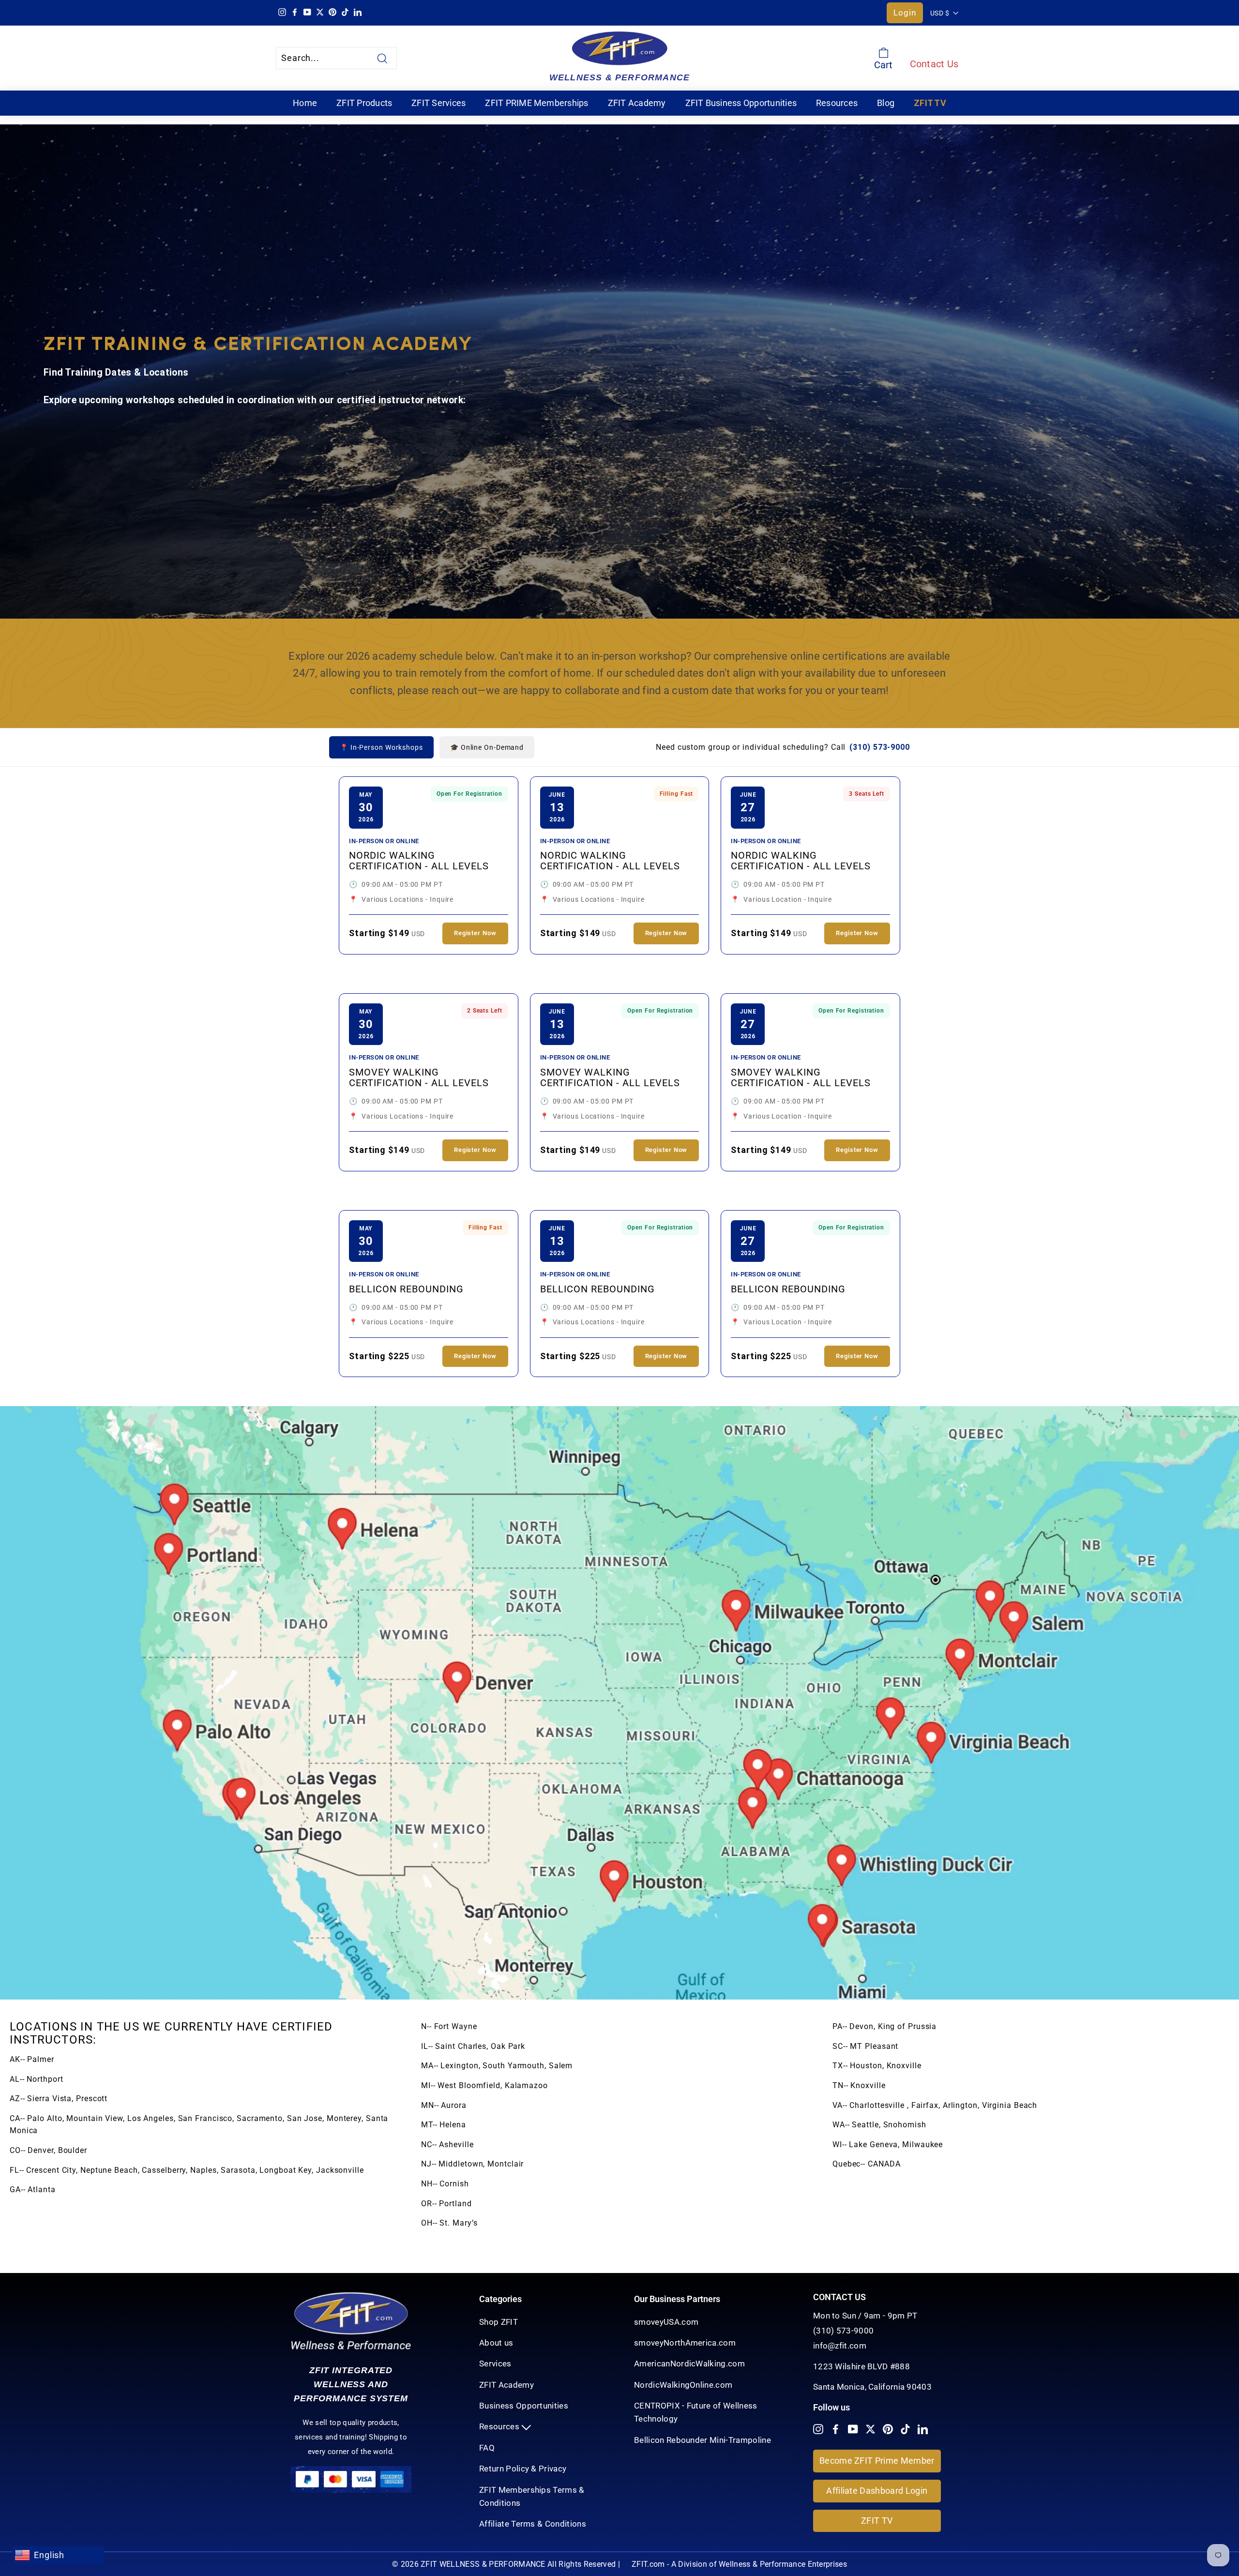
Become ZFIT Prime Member (877, 2461)
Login (905, 13)
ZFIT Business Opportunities (741, 103)
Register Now (475, 933)
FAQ (487, 2448)
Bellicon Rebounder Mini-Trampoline (703, 2440)
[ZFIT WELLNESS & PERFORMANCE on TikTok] (905, 2429)
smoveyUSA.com (666, 2322)
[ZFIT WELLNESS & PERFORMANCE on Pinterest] (888, 2429)
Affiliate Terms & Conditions (533, 2524)
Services (495, 2364)
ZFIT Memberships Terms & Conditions (532, 2496)
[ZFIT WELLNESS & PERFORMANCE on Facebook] (836, 2429)
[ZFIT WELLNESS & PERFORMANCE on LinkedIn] (923, 2429)
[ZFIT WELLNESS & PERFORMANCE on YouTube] (853, 2429)
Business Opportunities (524, 2406)
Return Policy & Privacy (523, 2469)
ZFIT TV (930, 103)
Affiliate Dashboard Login (877, 2491)
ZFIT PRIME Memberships (536, 103)
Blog (886, 103)
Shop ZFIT (499, 2322)
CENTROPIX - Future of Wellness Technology (696, 2412)
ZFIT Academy (637, 103)
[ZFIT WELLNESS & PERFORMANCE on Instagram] (818, 2429)
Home (305, 103)
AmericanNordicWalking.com (689, 2364)
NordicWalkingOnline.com (683, 2385)
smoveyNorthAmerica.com (685, 2343)
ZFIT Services (438, 103)
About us (496, 2343)
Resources (837, 103)
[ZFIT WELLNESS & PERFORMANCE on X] (870, 2429)
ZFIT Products (364, 103)
